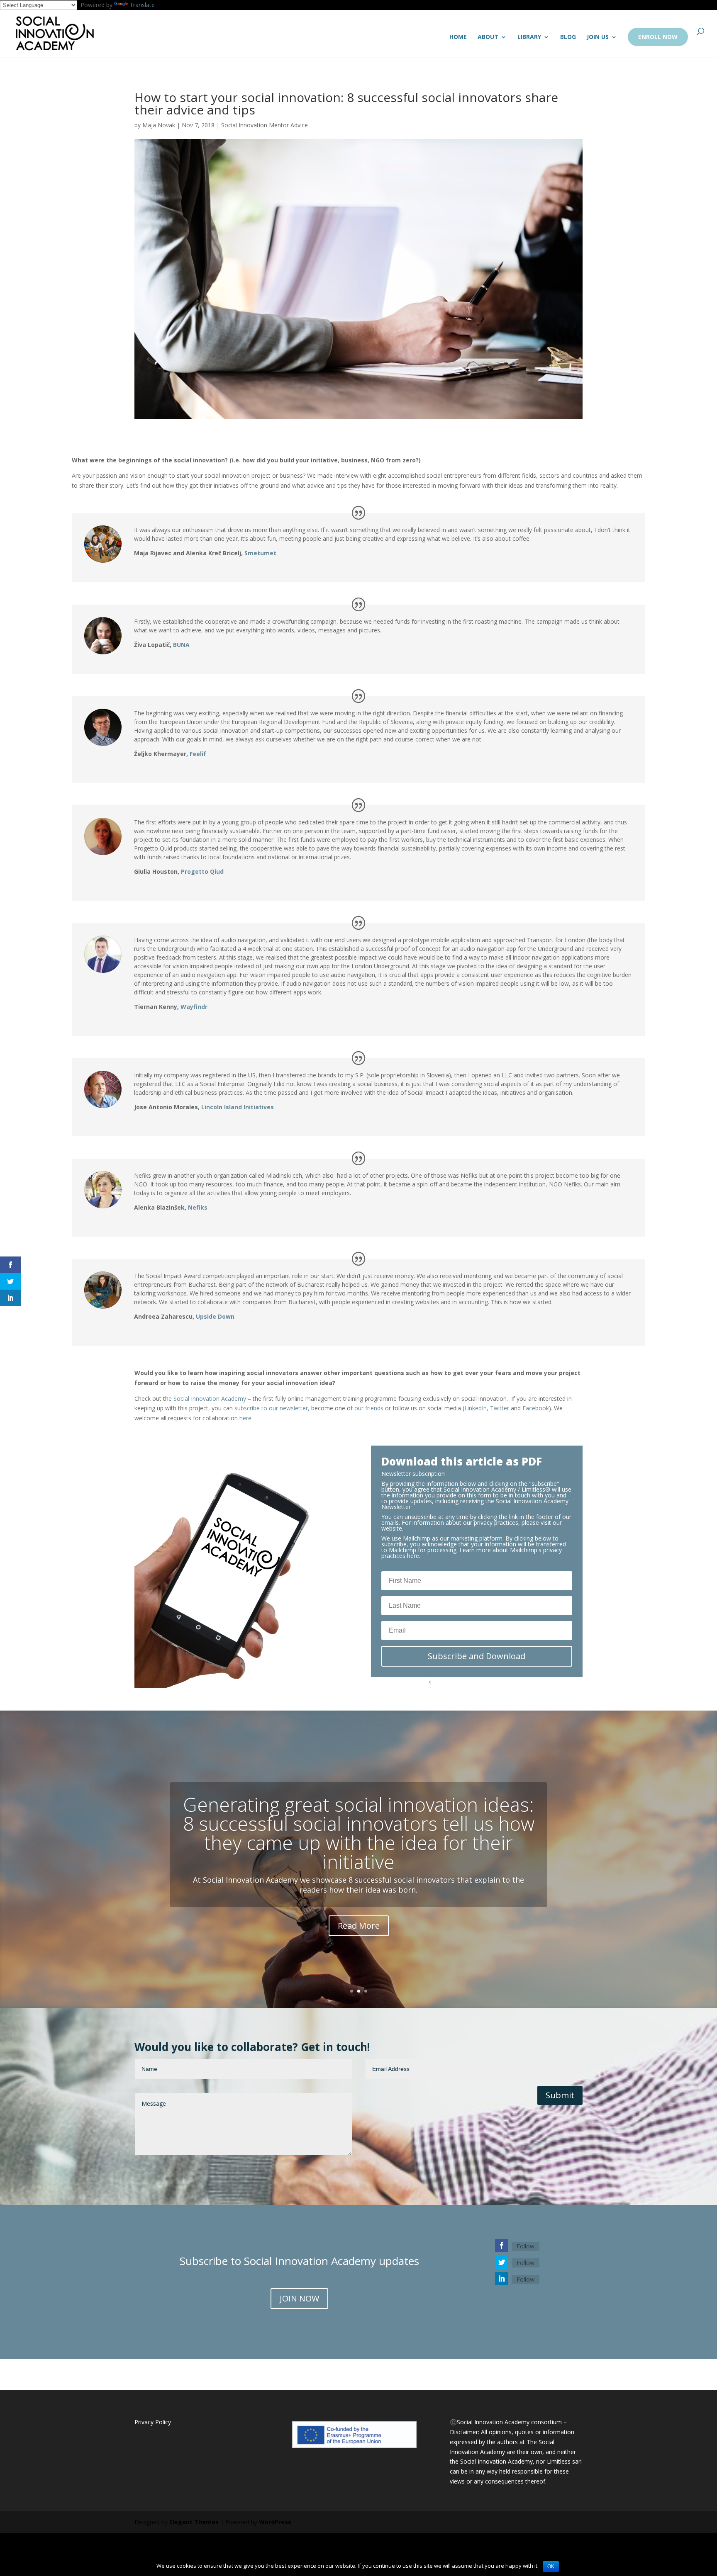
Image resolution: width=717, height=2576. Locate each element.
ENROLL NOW (658, 37)
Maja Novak (159, 125)
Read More (359, 1926)
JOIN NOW (299, 2298)
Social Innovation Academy (210, 1399)
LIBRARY (529, 37)
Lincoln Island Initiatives (238, 1107)
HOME (458, 37)
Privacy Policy (153, 2422)
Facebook (536, 1408)
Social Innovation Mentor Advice (265, 125)
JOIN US (598, 37)
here (245, 1418)
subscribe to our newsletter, (273, 1408)
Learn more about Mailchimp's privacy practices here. (472, 1553)
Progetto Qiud (202, 871)
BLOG (568, 37)
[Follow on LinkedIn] (502, 2279)
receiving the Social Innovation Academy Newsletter (475, 1504)
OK (551, 2566)
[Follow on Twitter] (502, 2262)
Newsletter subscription (413, 1474)
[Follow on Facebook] (502, 2245)
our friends (369, 1408)
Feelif (198, 754)
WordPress (275, 2522)
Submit (560, 2095)
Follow (526, 2246)
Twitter (500, 1408)
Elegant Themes (194, 2522)
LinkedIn (476, 1408)
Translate (142, 5)
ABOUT (488, 37)
